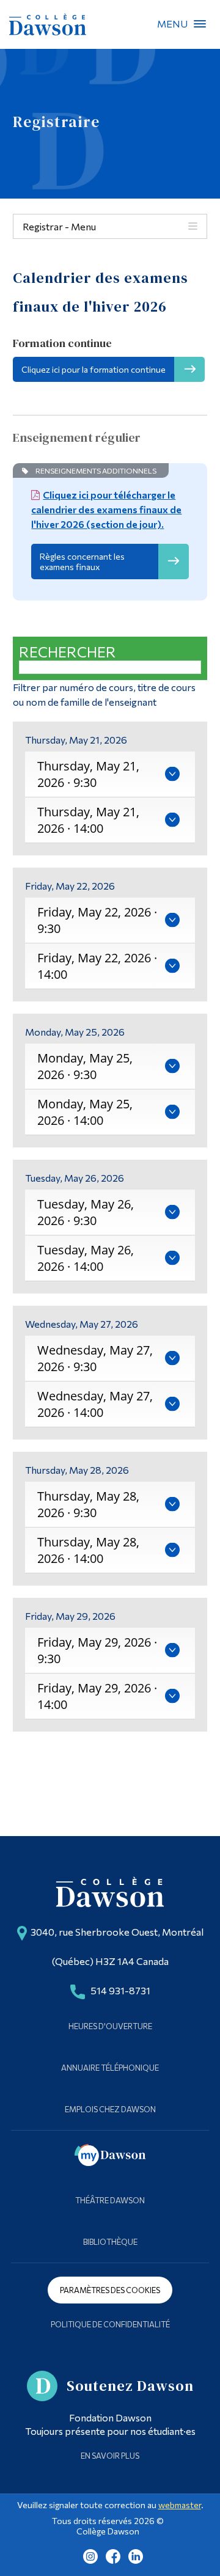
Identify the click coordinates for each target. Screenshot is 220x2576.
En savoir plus (110, 2456)
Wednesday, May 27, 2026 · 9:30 (95, 1358)
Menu (200, 24)
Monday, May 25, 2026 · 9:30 (85, 1066)
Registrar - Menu (59, 226)
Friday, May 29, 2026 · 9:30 (97, 1650)
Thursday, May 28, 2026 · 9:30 (88, 1504)
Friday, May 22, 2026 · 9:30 (97, 920)
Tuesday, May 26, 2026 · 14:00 (86, 1258)
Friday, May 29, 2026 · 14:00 (97, 1696)
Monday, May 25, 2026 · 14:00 (85, 1112)
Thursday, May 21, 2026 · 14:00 (88, 820)
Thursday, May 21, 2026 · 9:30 (88, 774)
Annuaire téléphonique (110, 2068)
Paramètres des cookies (110, 2290)
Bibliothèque (110, 2242)
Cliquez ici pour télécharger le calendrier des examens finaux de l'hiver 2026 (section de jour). (106, 509)
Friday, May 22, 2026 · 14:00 (97, 966)
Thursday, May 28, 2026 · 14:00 (88, 1550)
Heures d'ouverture (110, 2026)
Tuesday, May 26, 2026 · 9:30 (86, 1212)
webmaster (180, 2505)
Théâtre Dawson (110, 2200)
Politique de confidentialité (110, 2324)
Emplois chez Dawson (110, 2109)
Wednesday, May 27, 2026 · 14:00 (95, 1404)
